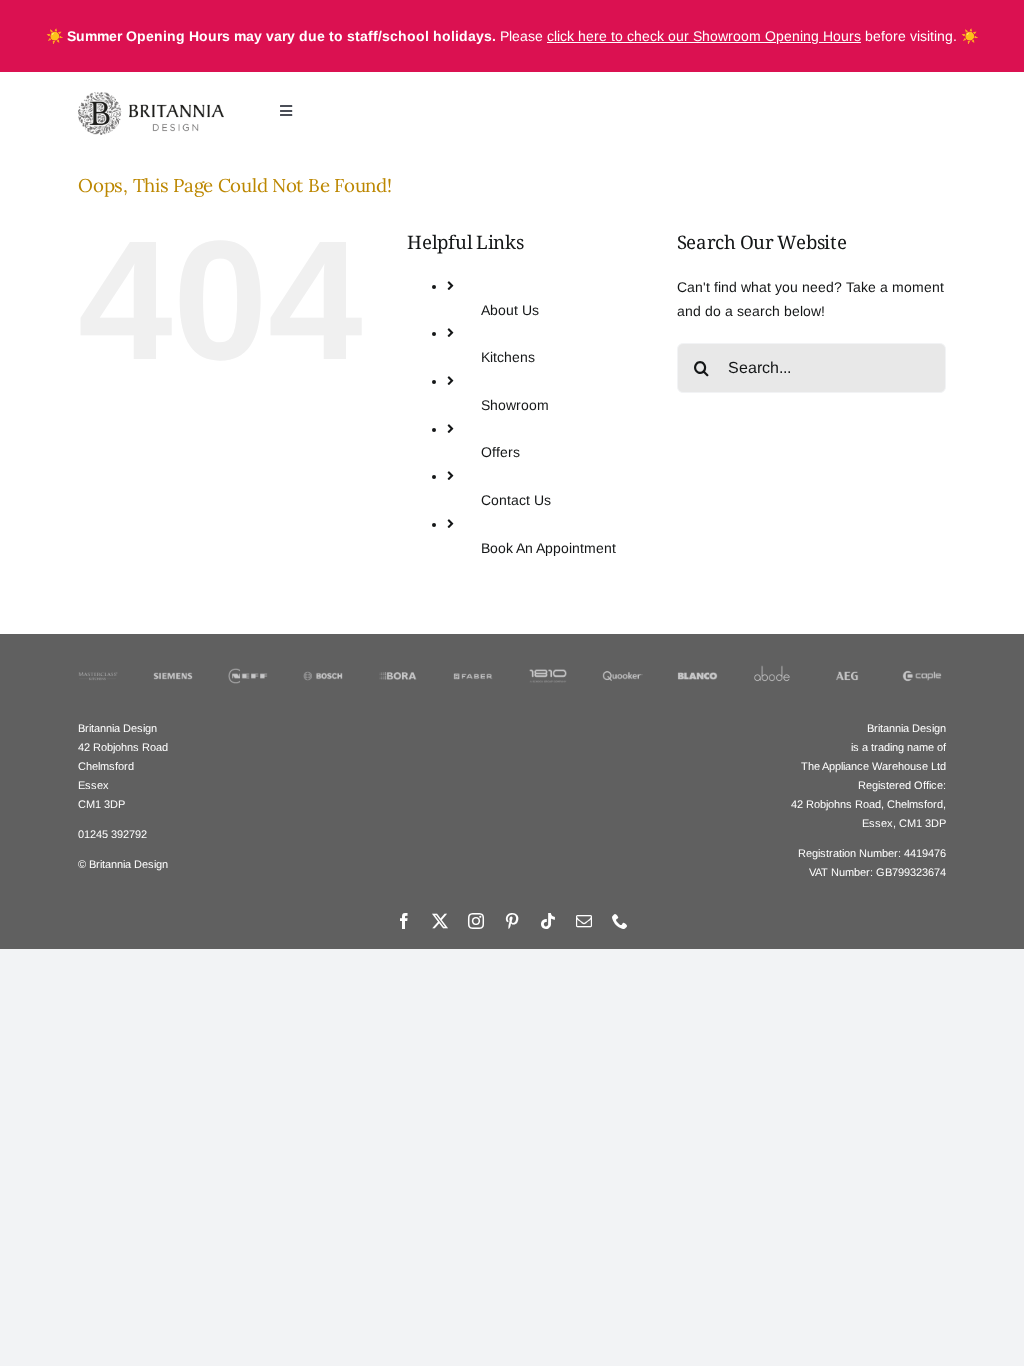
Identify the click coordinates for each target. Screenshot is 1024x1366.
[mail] (584, 921)
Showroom (515, 405)
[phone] (620, 921)
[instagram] (476, 921)
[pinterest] (512, 921)
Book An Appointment (548, 548)
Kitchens (508, 357)
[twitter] (440, 921)
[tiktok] (548, 921)
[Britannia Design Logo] (151, 99)
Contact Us (516, 500)
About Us (510, 310)
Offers (500, 452)
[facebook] (404, 921)
